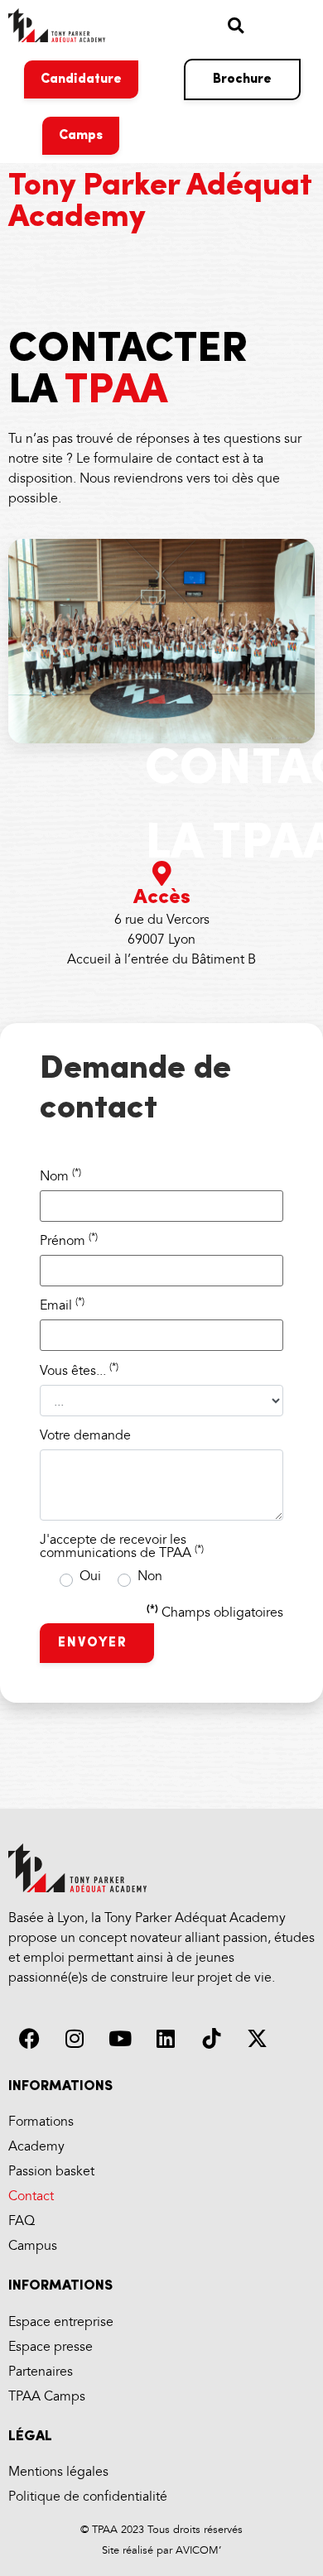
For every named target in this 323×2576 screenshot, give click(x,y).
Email (62, 1306)
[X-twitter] (257, 2039)
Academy (36, 2147)
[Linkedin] (166, 2039)
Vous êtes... (79, 1372)
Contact (31, 2196)
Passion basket (51, 2172)
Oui (90, 1579)
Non (150, 1579)
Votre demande (85, 1436)
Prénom (69, 1242)
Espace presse (51, 2347)
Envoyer (95, 1643)
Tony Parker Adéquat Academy (160, 202)
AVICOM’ (197, 2550)
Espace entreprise (61, 2322)
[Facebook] (29, 2039)
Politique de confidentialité (88, 2497)
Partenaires (41, 2372)
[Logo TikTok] (211, 2039)
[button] (236, 25)
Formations (41, 2122)
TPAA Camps (47, 2397)
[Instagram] (75, 2039)
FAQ (22, 2221)
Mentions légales (58, 2472)
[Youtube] (120, 2039)
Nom (60, 1177)
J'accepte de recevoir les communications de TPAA (122, 1547)
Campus (33, 2246)
